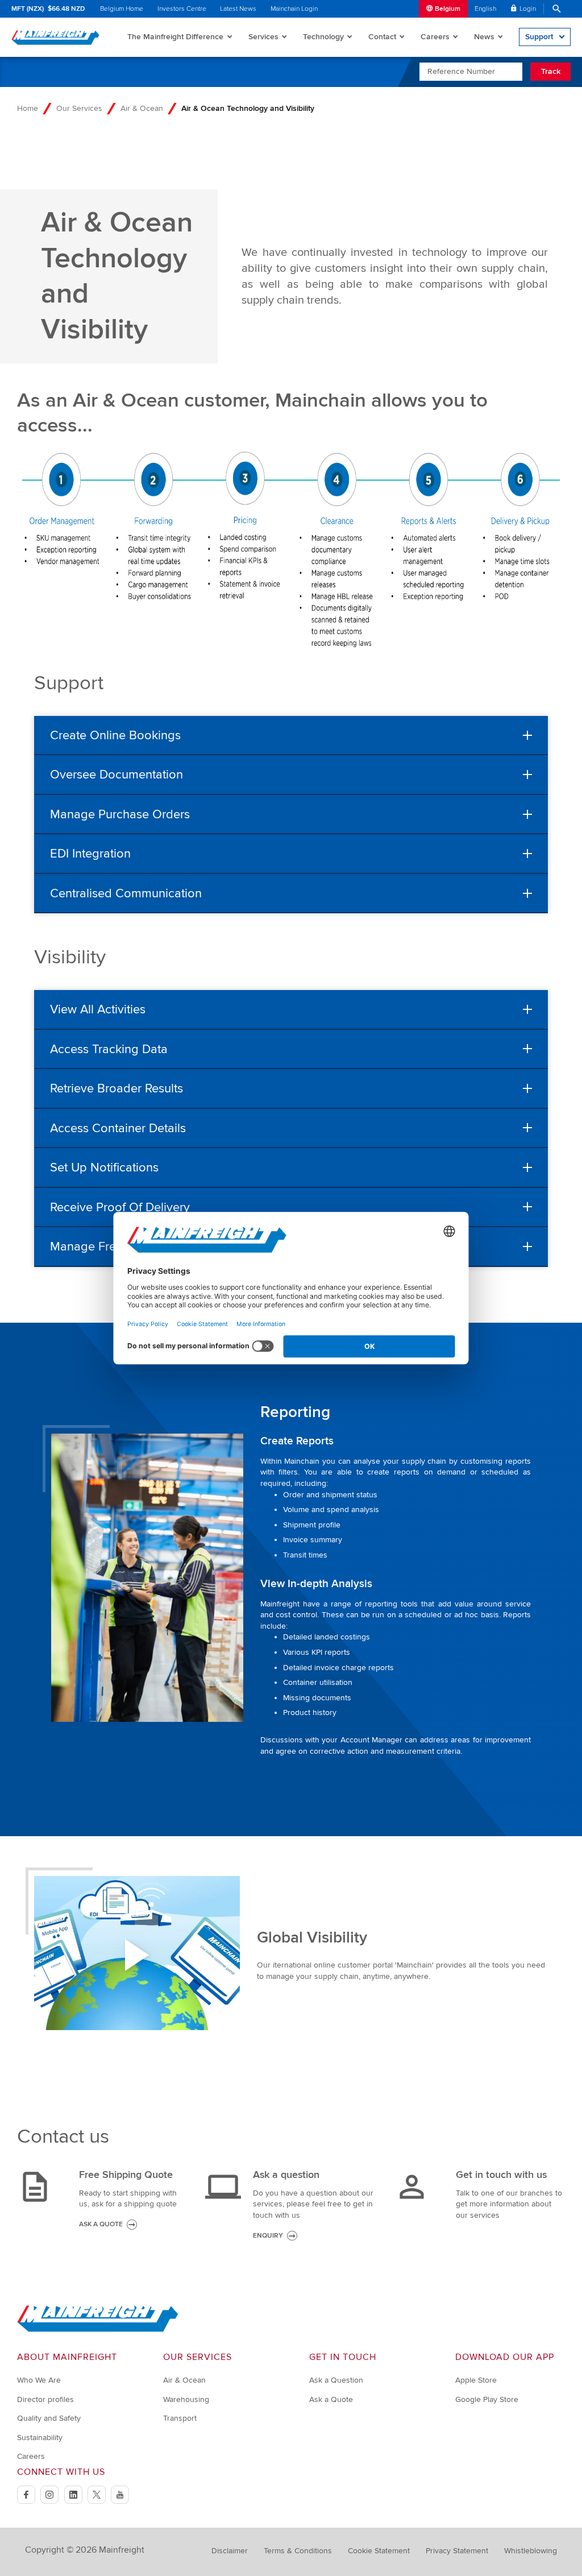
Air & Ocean (142, 108)
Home (28, 108)
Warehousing (186, 2399)
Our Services (79, 108)
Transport (180, 2418)
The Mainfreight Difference (175, 37)
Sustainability (40, 2438)
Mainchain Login (294, 9)
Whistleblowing (531, 2551)
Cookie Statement (379, 2551)
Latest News (238, 9)
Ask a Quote (331, 2399)
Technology (323, 37)
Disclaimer (230, 2551)
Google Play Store (487, 2399)
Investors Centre (182, 9)
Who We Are (39, 2380)
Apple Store (476, 2380)
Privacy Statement (457, 2551)
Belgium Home (122, 9)
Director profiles (45, 2399)
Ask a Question (336, 2380)
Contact (382, 37)
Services (263, 37)
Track (551, 71)
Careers (435, 37)
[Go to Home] (98, 2329)
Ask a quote (101, 2224)
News (484, 37)
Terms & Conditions (298, 2551)
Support (539, 37)
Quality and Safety (49, 2418)
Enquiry (268, 2236)
